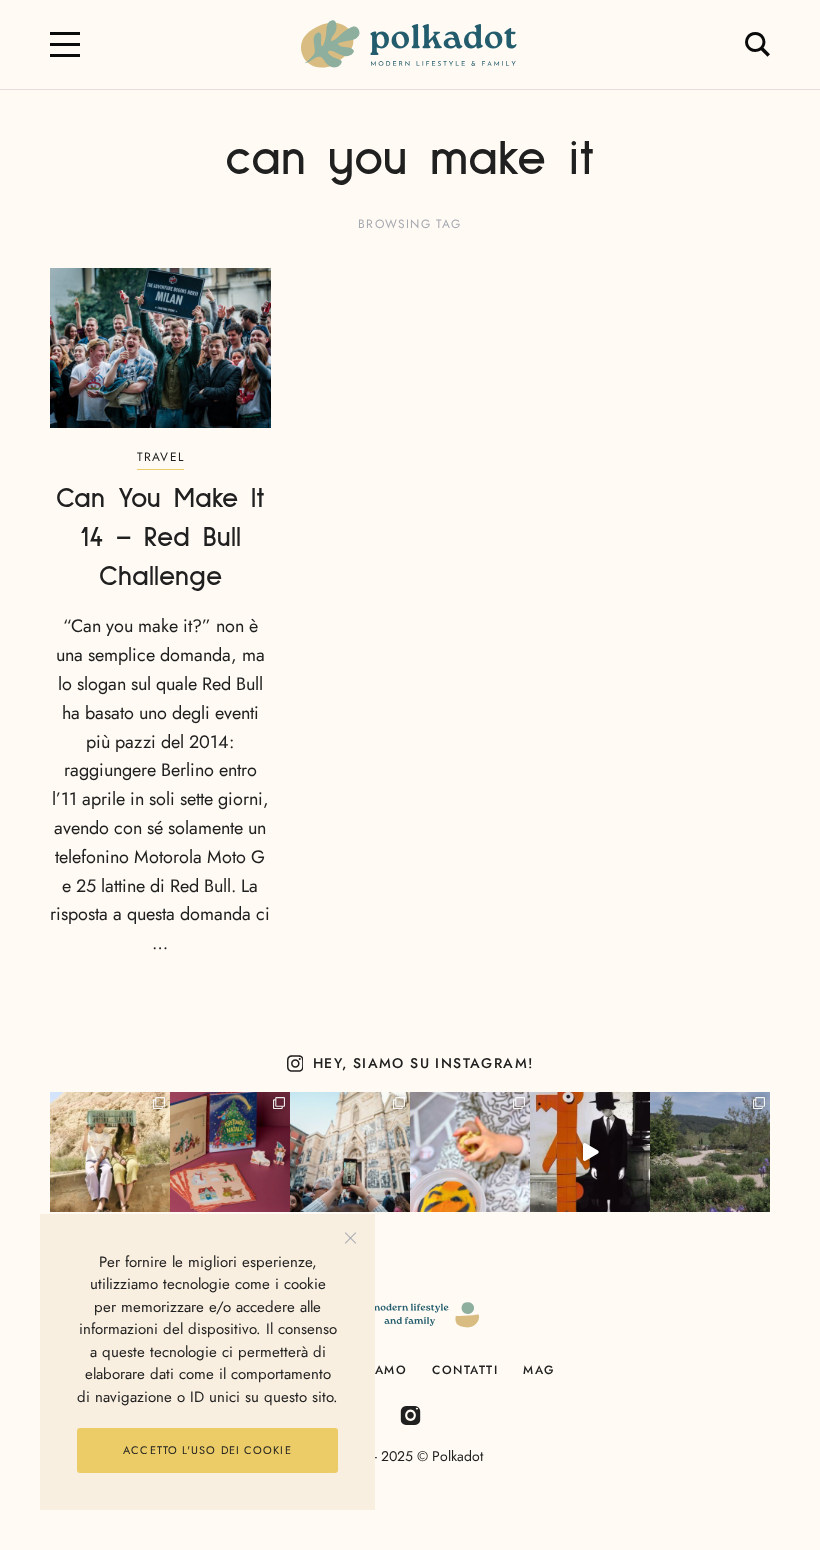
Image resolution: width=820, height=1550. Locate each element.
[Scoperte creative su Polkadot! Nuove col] (350, 1152)
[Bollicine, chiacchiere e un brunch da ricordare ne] (710, 1152)
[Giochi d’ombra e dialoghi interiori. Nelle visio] (590, 1152)
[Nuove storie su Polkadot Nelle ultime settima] (110, 1152)
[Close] (350, 1238)
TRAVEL (160, 457)
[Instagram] (410, 1414)
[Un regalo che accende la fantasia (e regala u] (470, 1152)
